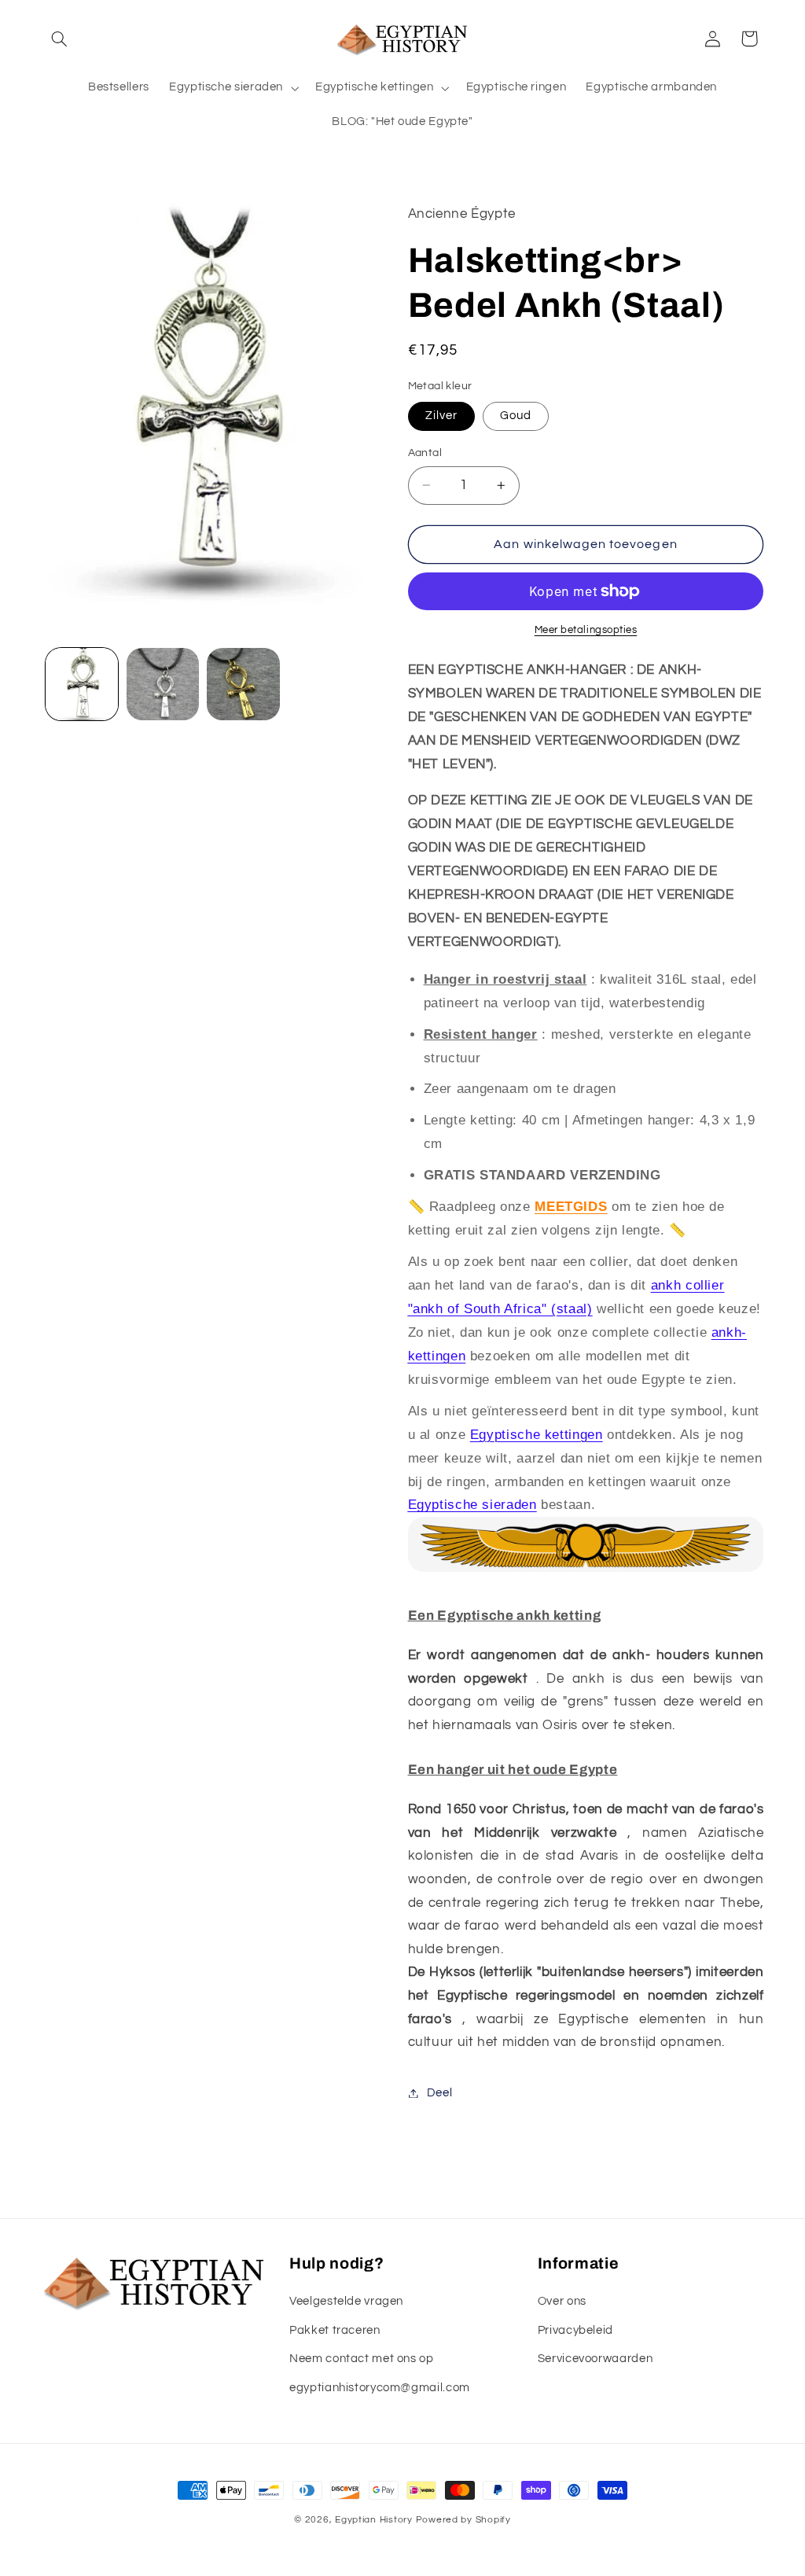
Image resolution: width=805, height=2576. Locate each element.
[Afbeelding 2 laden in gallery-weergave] (163, 684)
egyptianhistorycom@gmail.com (380, 2388)
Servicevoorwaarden (595, 2359)
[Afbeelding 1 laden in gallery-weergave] (82, 684)
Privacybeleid (575, 2330)
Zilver (441, 416)
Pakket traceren (334, 2330)
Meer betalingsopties (586, 630)
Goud (516, 416)
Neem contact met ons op (362, 2359)
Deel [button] (440, 2093)
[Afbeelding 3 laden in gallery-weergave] (243, 684)
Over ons (562, 2301)
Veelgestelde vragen (346, 2301)
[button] (60, 39)
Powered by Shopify (463, 2520)
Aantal (425, 453)
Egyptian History (374, 2520)
